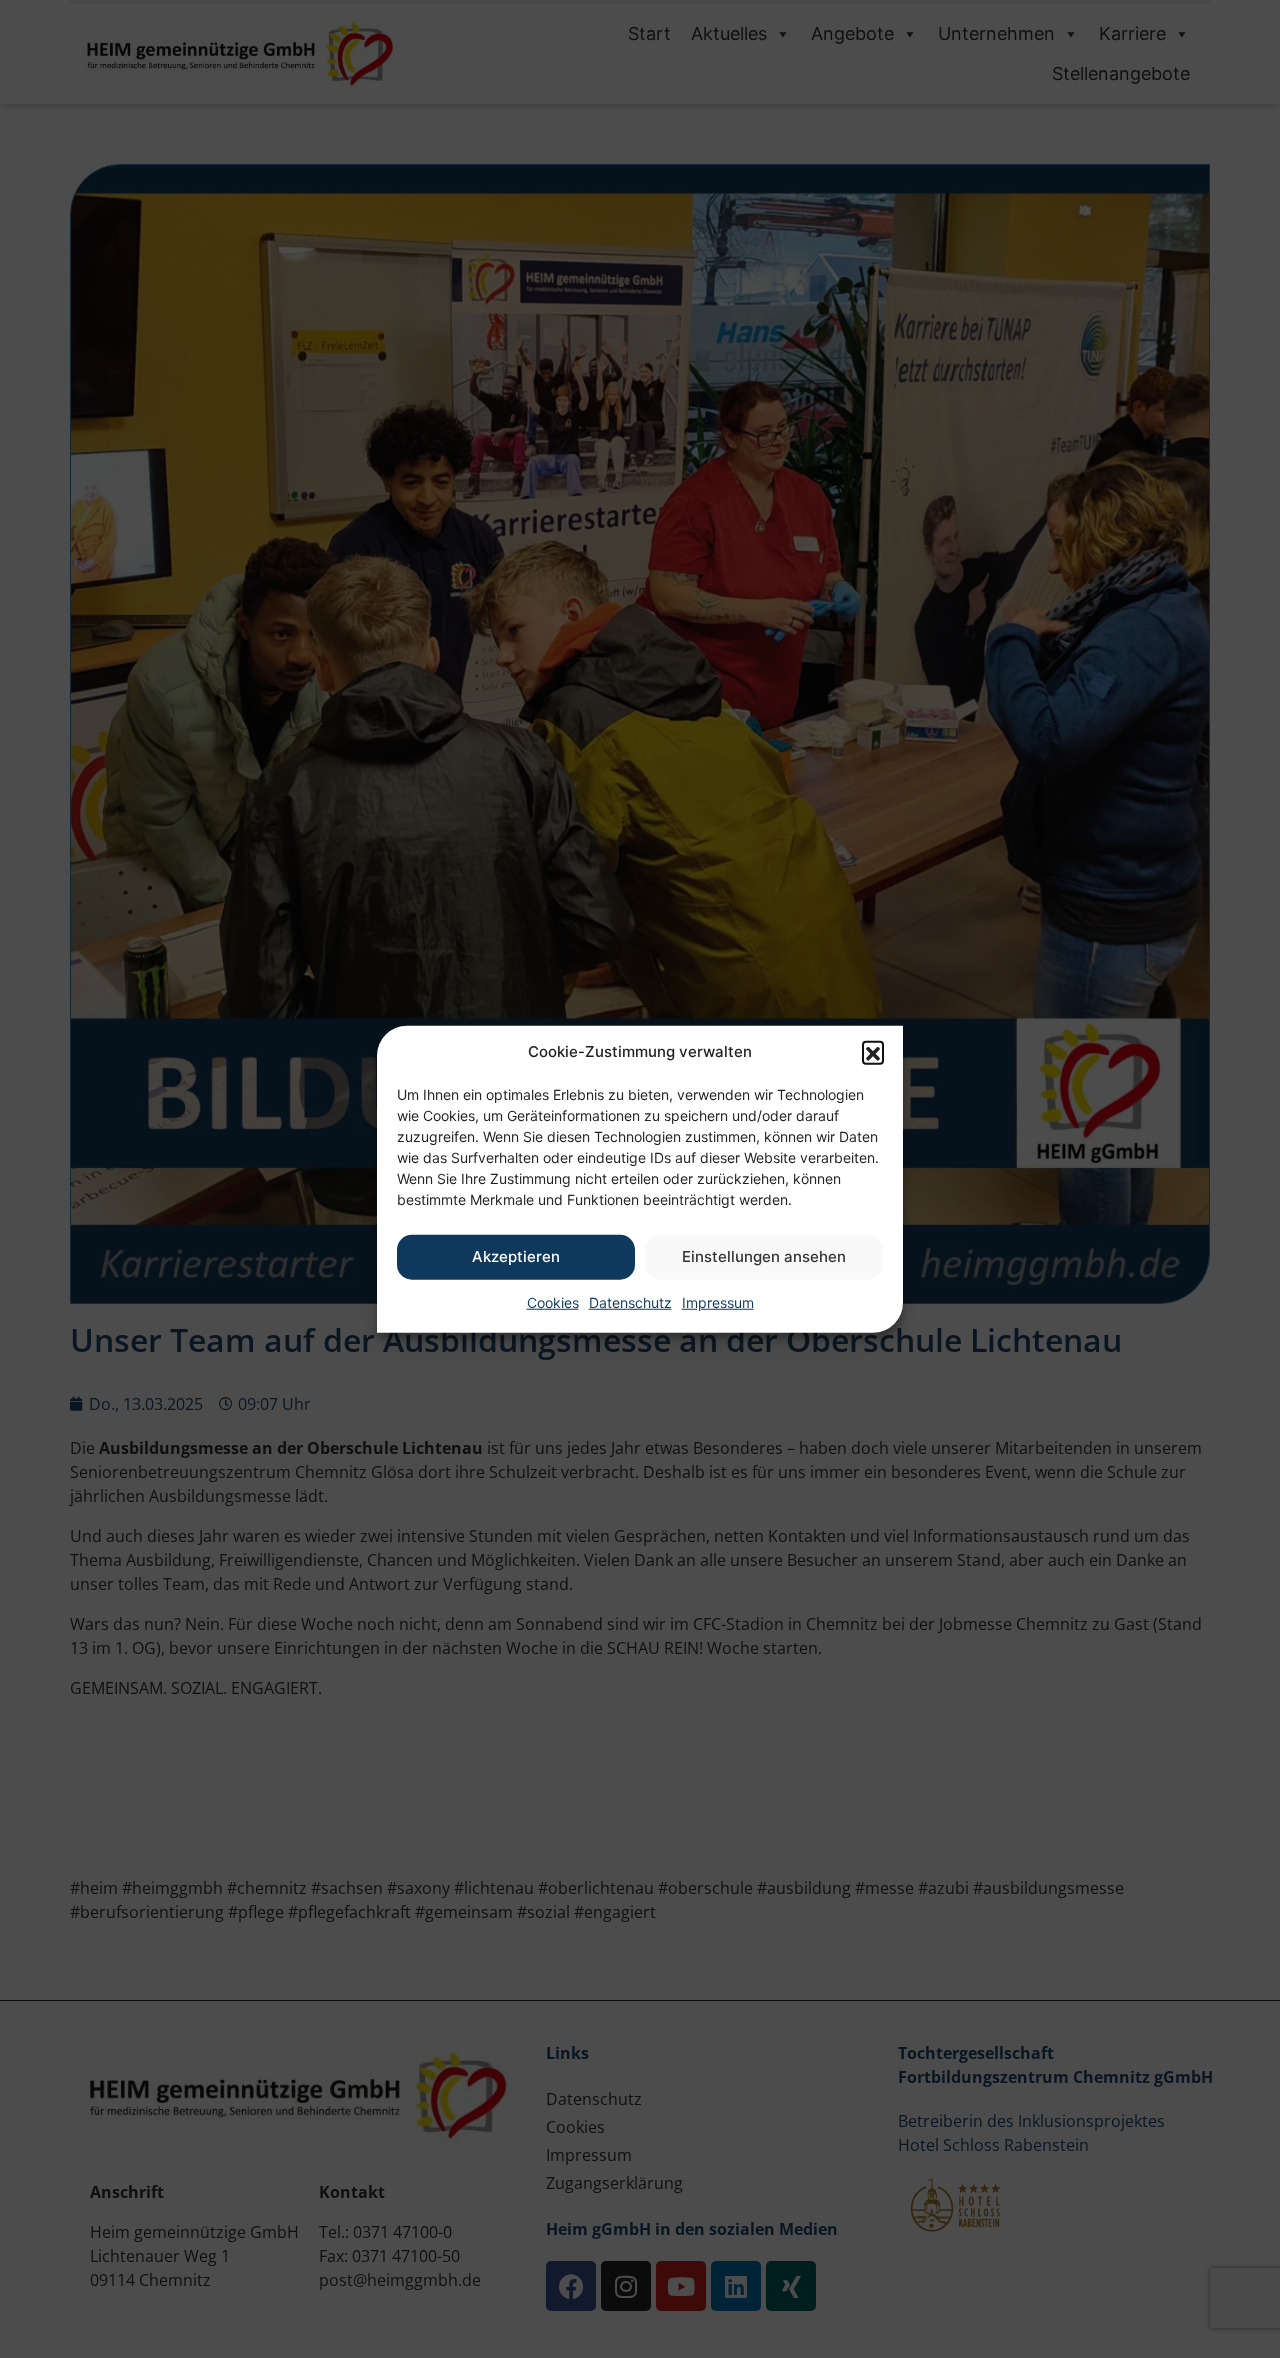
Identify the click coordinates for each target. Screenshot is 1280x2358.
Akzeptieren (516, 1256)
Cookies (553, 1301)
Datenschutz (630, 1301)
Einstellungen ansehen (764, 1256)
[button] (873, 1052)
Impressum (718, 1301)
